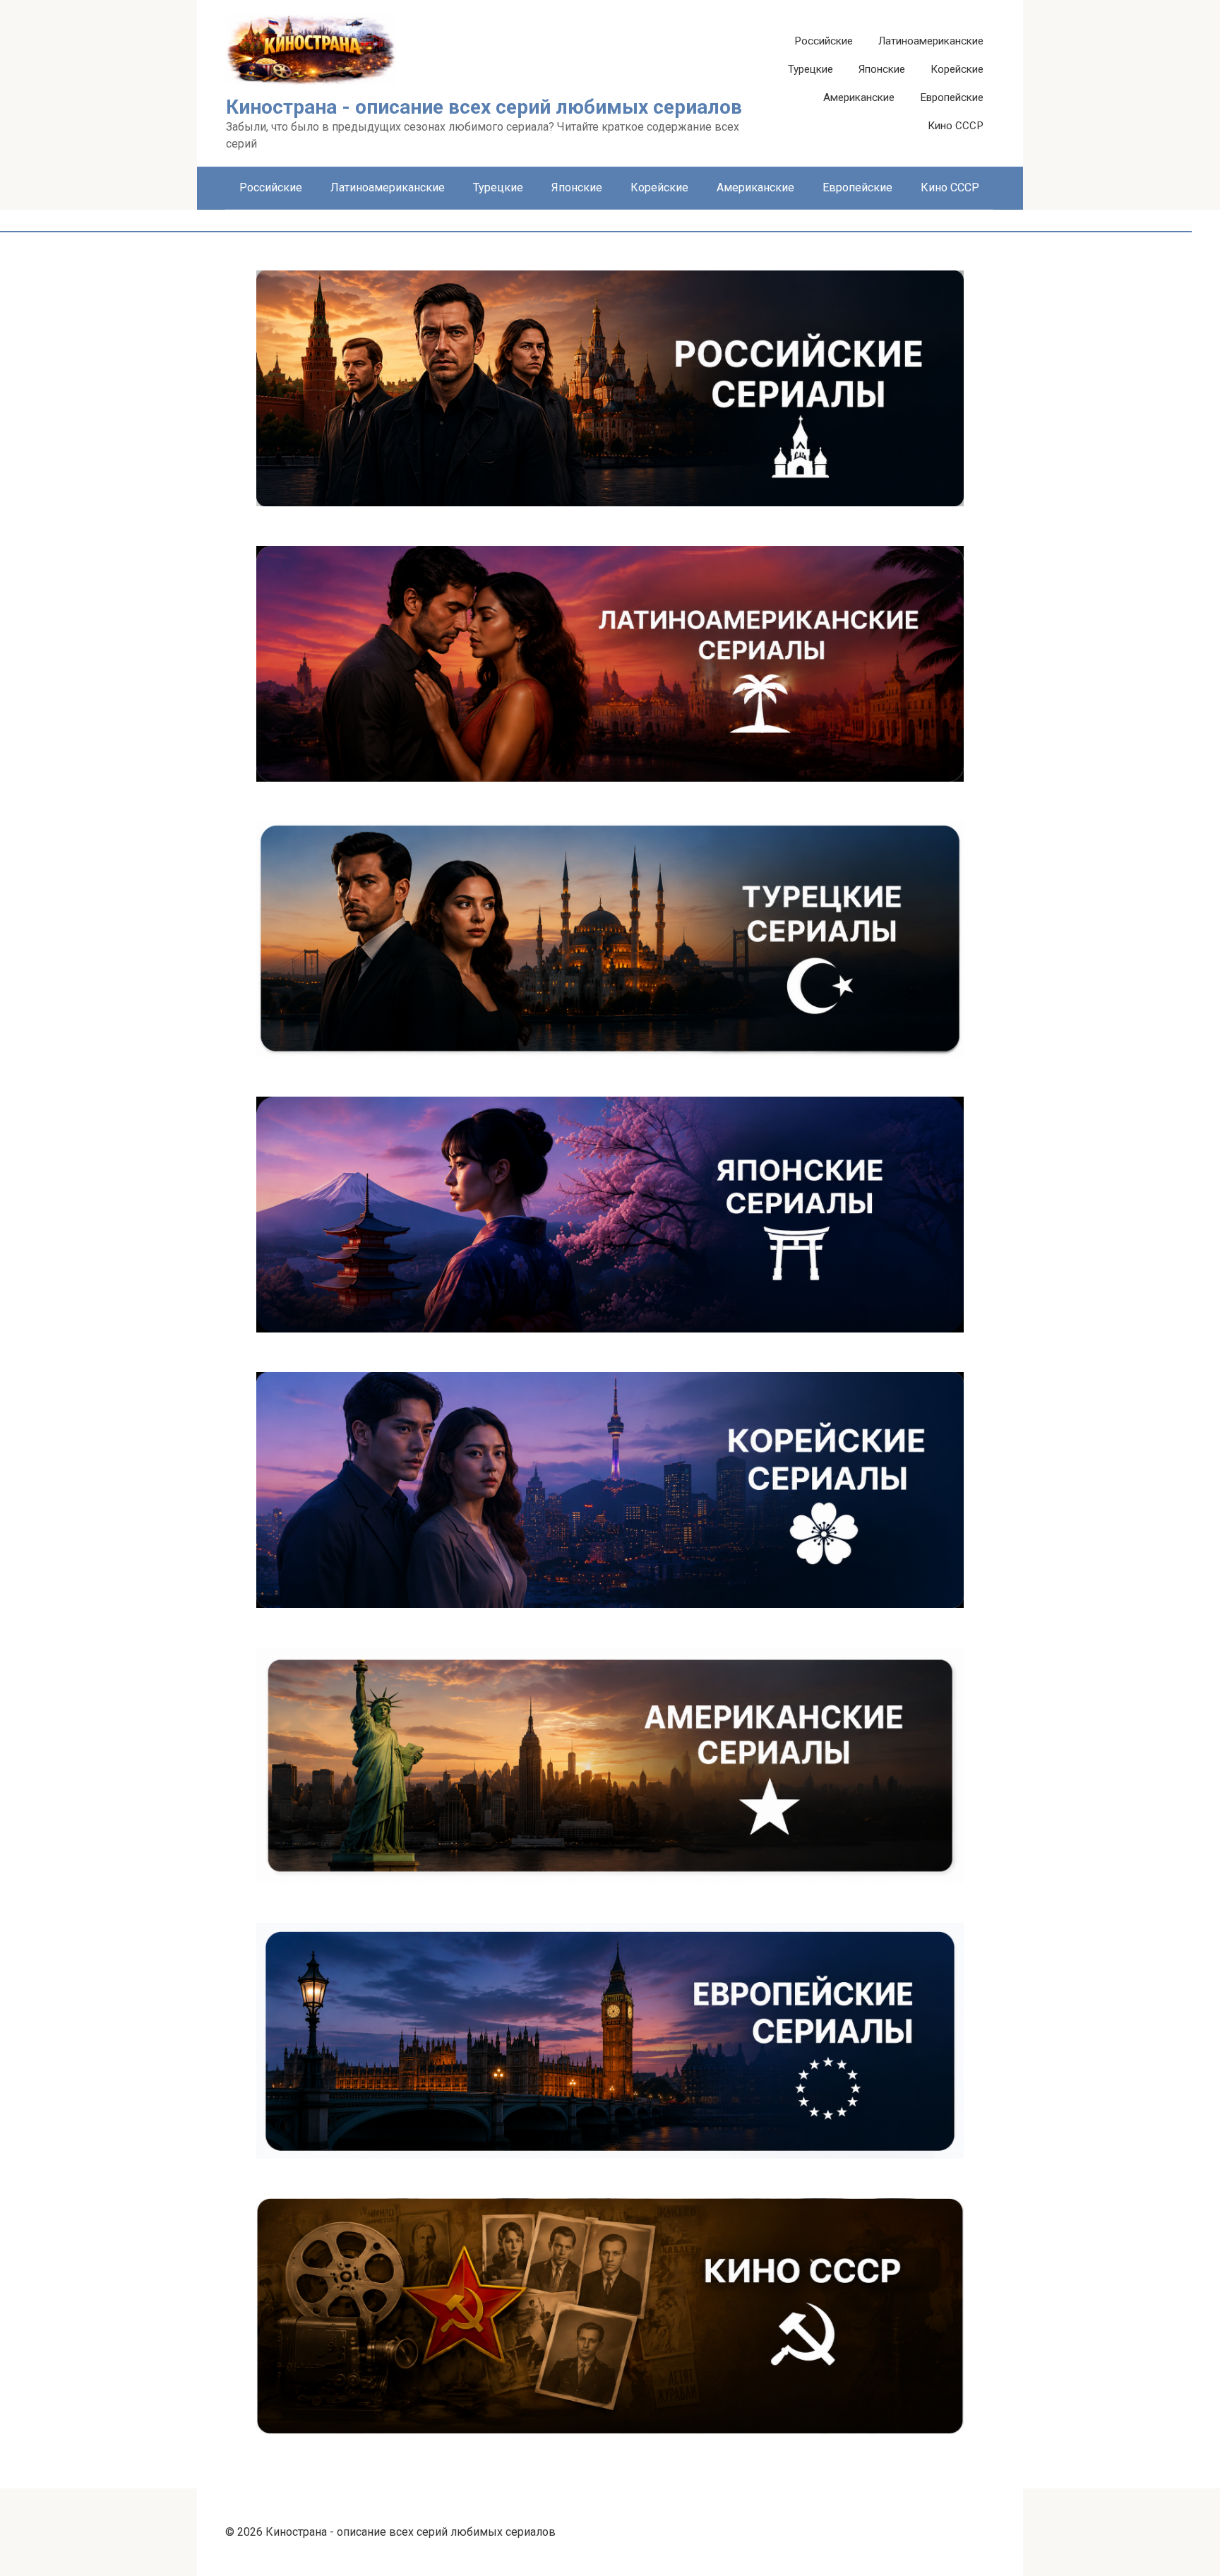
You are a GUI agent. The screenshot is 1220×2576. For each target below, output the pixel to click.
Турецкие (811, 69)
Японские (882, 69)
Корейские (957, 69)
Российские (824, 41)
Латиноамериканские (931, 41)
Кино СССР (956, 126)
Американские (859, 97)
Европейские (952, 97)
